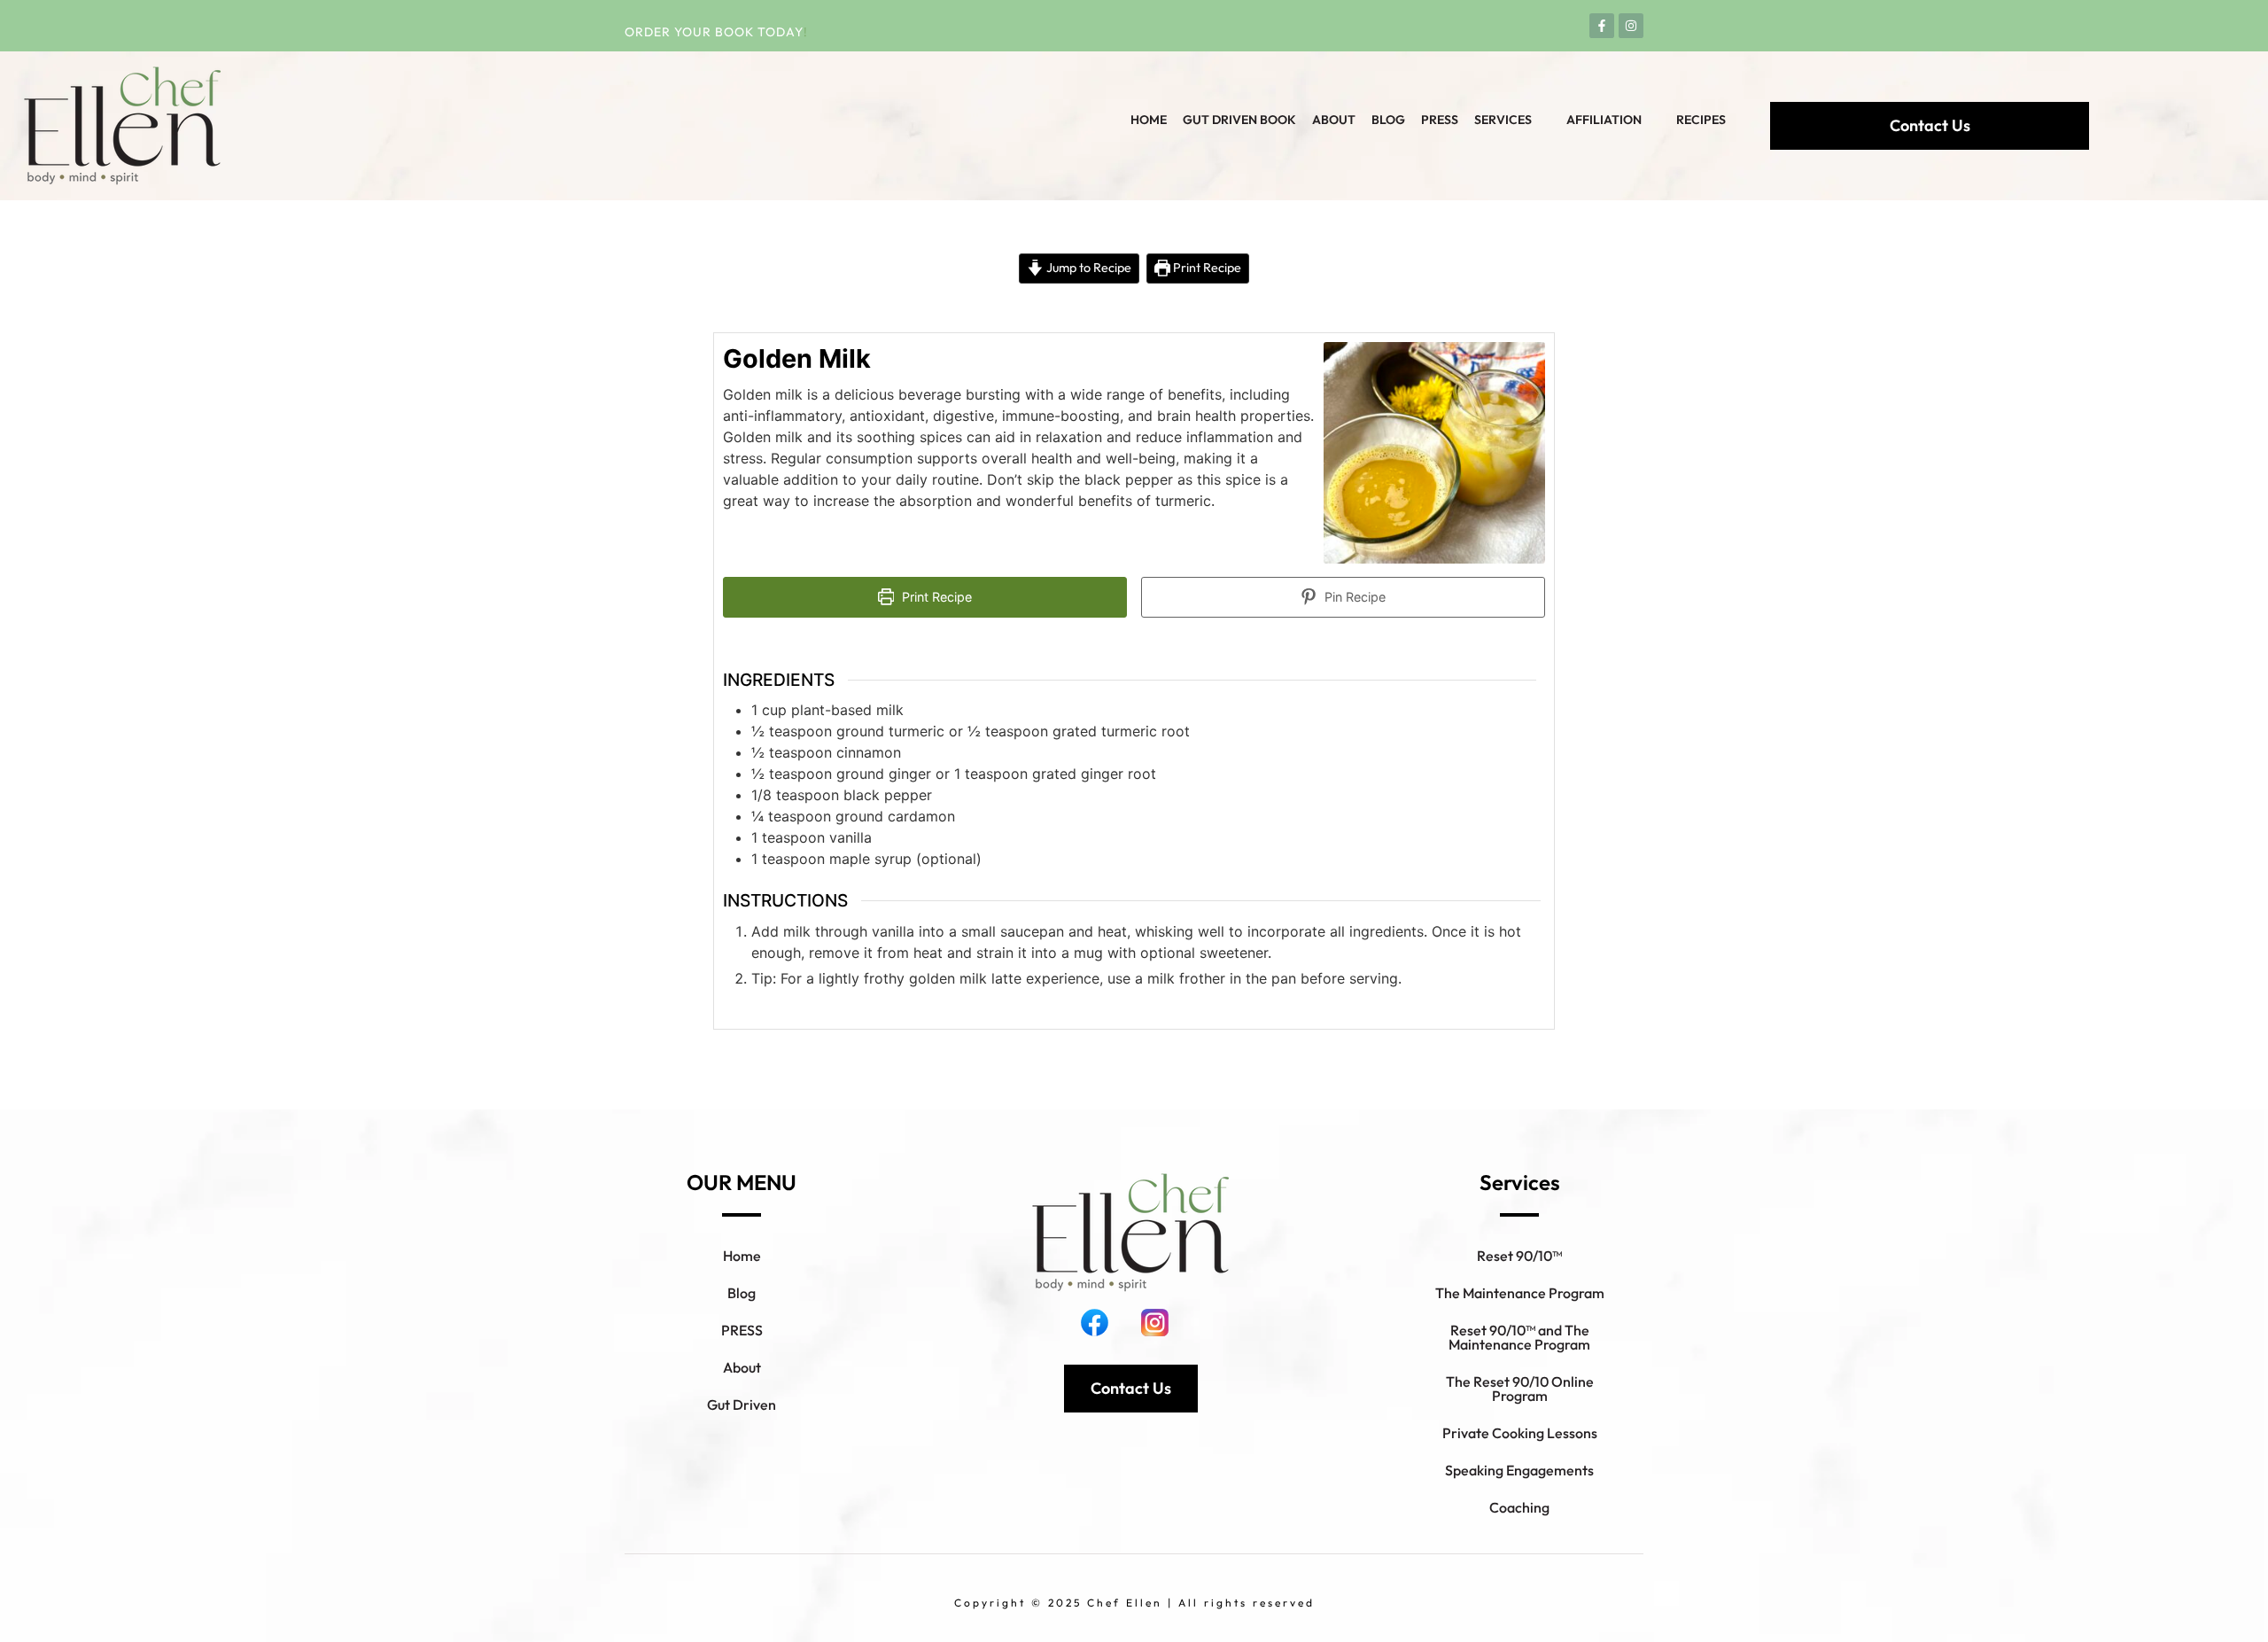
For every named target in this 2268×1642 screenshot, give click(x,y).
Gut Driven (742, 1405)
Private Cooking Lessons (1520, 1433)
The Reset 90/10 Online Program (1520, 1389)
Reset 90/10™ (1519, 1256)
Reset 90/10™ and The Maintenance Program (1519, 1337)
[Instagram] (1631, 26)
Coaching (1519, 1507)
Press (1440, 120)
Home (1149, 120)
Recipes (1701, 120)
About (1334, 120)
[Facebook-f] (1602, 26)
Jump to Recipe (1087, 268)
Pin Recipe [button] (1353, 597)
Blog (1388, 120)
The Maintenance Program (1520, 1293)
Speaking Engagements (1519, 1470)
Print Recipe (1206, 268)
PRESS (742, 1330)
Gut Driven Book (1239, 120)
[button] (1512, 120)
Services (1503, 120)
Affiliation (1604, 120)
